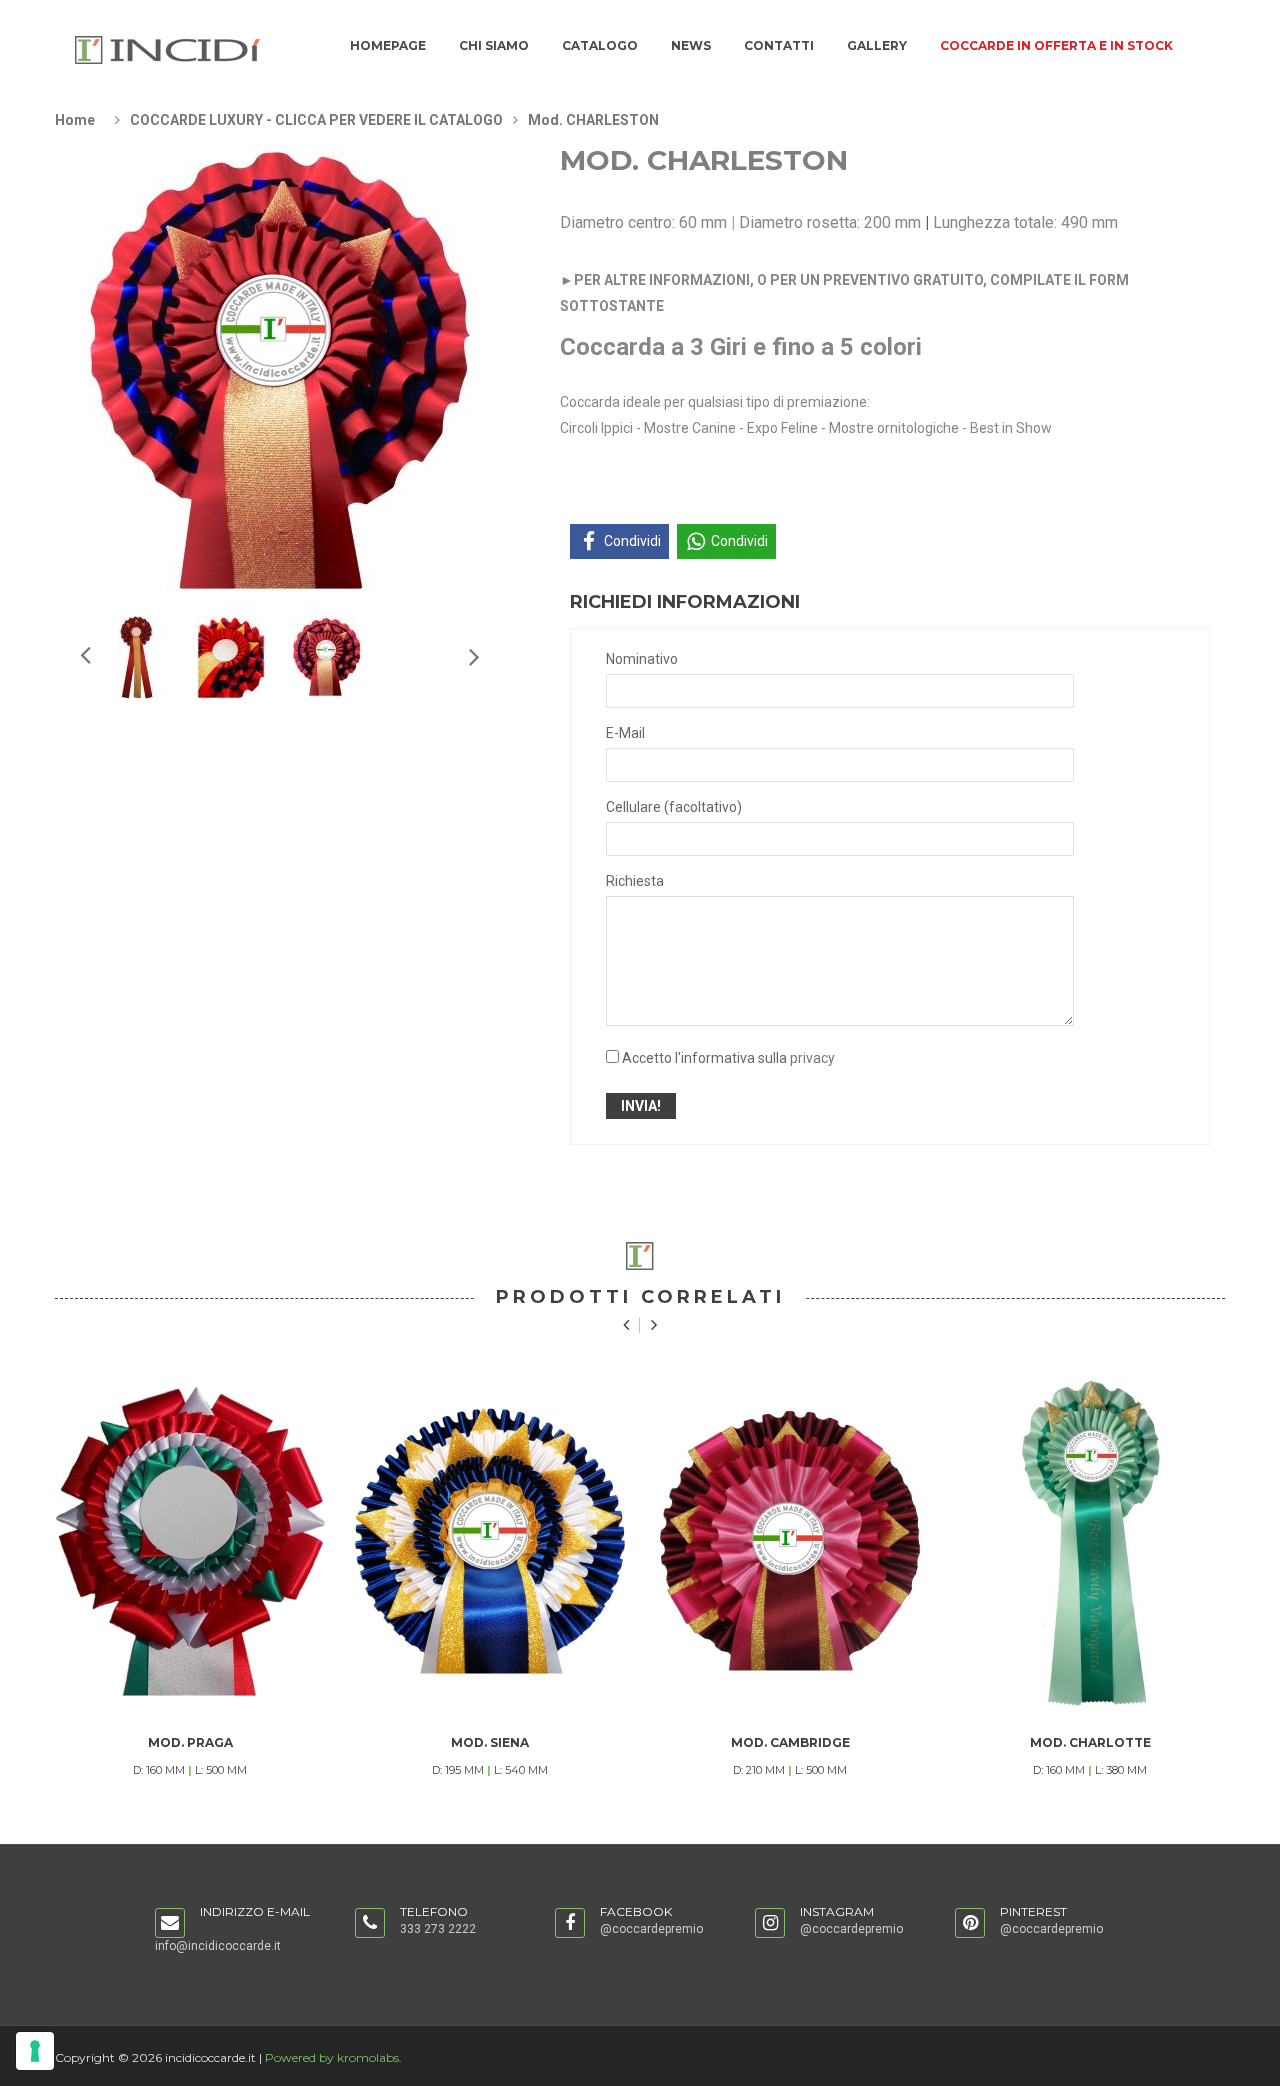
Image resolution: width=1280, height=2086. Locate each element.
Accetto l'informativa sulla (728, 1058)
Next (84, 654)
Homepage (388, 45)
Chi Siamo (494, 45)
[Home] (168, 49)
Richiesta (635, 881)
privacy (812, 1058)
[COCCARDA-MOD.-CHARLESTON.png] (137, 656)
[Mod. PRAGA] (190, 1541)
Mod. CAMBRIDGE (790, 1742)
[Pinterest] (970, 1924)
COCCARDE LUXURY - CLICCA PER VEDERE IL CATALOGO (316, 120)
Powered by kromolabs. (333, 2057)
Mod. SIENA (490, 1742)
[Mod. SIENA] (490, 1541)
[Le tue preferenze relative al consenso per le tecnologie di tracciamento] (35, 2051)
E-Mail (625, 733)
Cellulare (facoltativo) (674, 807)
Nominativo (642, 659)
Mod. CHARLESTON (593, 120)
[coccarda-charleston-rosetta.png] (232, 656)
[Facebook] (570, 1924)
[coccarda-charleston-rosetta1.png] (327, 656)
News (691, 45)
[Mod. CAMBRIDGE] (790, 1541)
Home (75, 120)
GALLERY (877, 45)
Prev (473, 656)
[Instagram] (770, 1924)
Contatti (779, 45)
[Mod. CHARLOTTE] (1090, 1541)
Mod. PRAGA (190, 1742)
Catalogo (600, 45)
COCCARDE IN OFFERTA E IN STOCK (1056, 45)
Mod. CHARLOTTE (1090, 1742)
